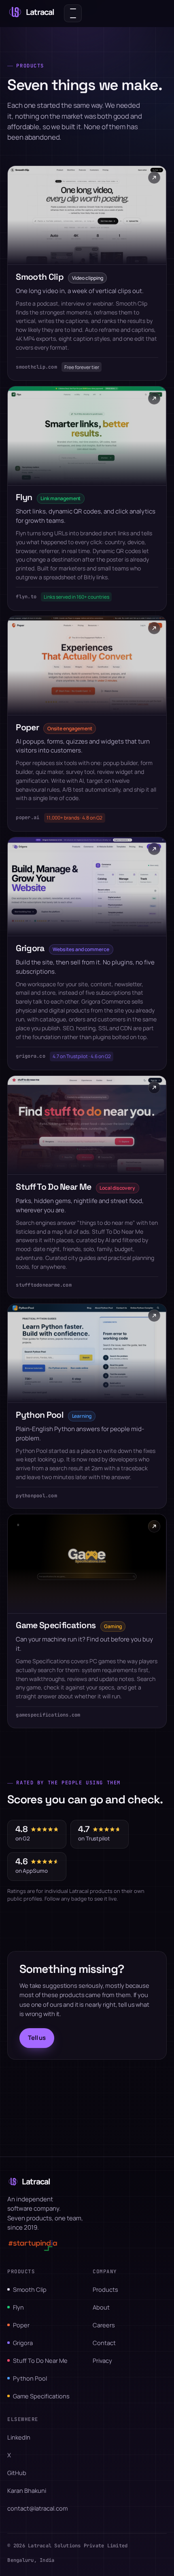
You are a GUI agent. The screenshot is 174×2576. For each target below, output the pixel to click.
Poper (21, 2325)
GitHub (17, 2473)
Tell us (37, 2037)
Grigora (23, 2343)
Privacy (102, 2360)
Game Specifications (41, 2396)
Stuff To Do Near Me (40, 2360)
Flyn (18, 2307)
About (101, 2307)
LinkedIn (19, 2437)
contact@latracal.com (37, 2508)
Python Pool (30, 2378)
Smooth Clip (30, 2289)
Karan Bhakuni (27, 2490)
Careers (104, 2325)
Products (105, 2289)
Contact (104, 2343)
